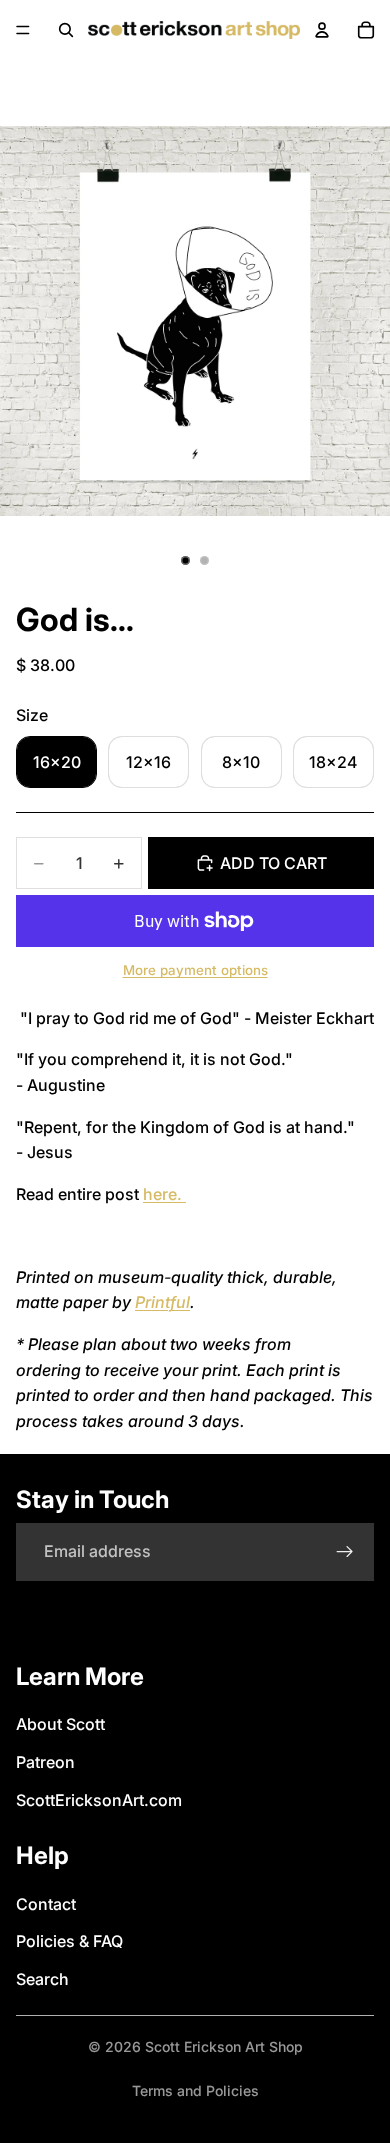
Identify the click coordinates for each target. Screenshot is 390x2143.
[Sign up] (345, 1552)
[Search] (66, 30)
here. (164, 1194)
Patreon (45, 1762)
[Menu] (23, 30)
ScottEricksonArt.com (99, 1800)
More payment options (195, 970)
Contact (46, 1904)
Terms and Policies (195, 2090)
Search (42, 1979)
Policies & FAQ (69, 1941)
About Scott (60, 1724)
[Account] (322, 30)
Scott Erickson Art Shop (224, 2046)
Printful (162, 1302)
